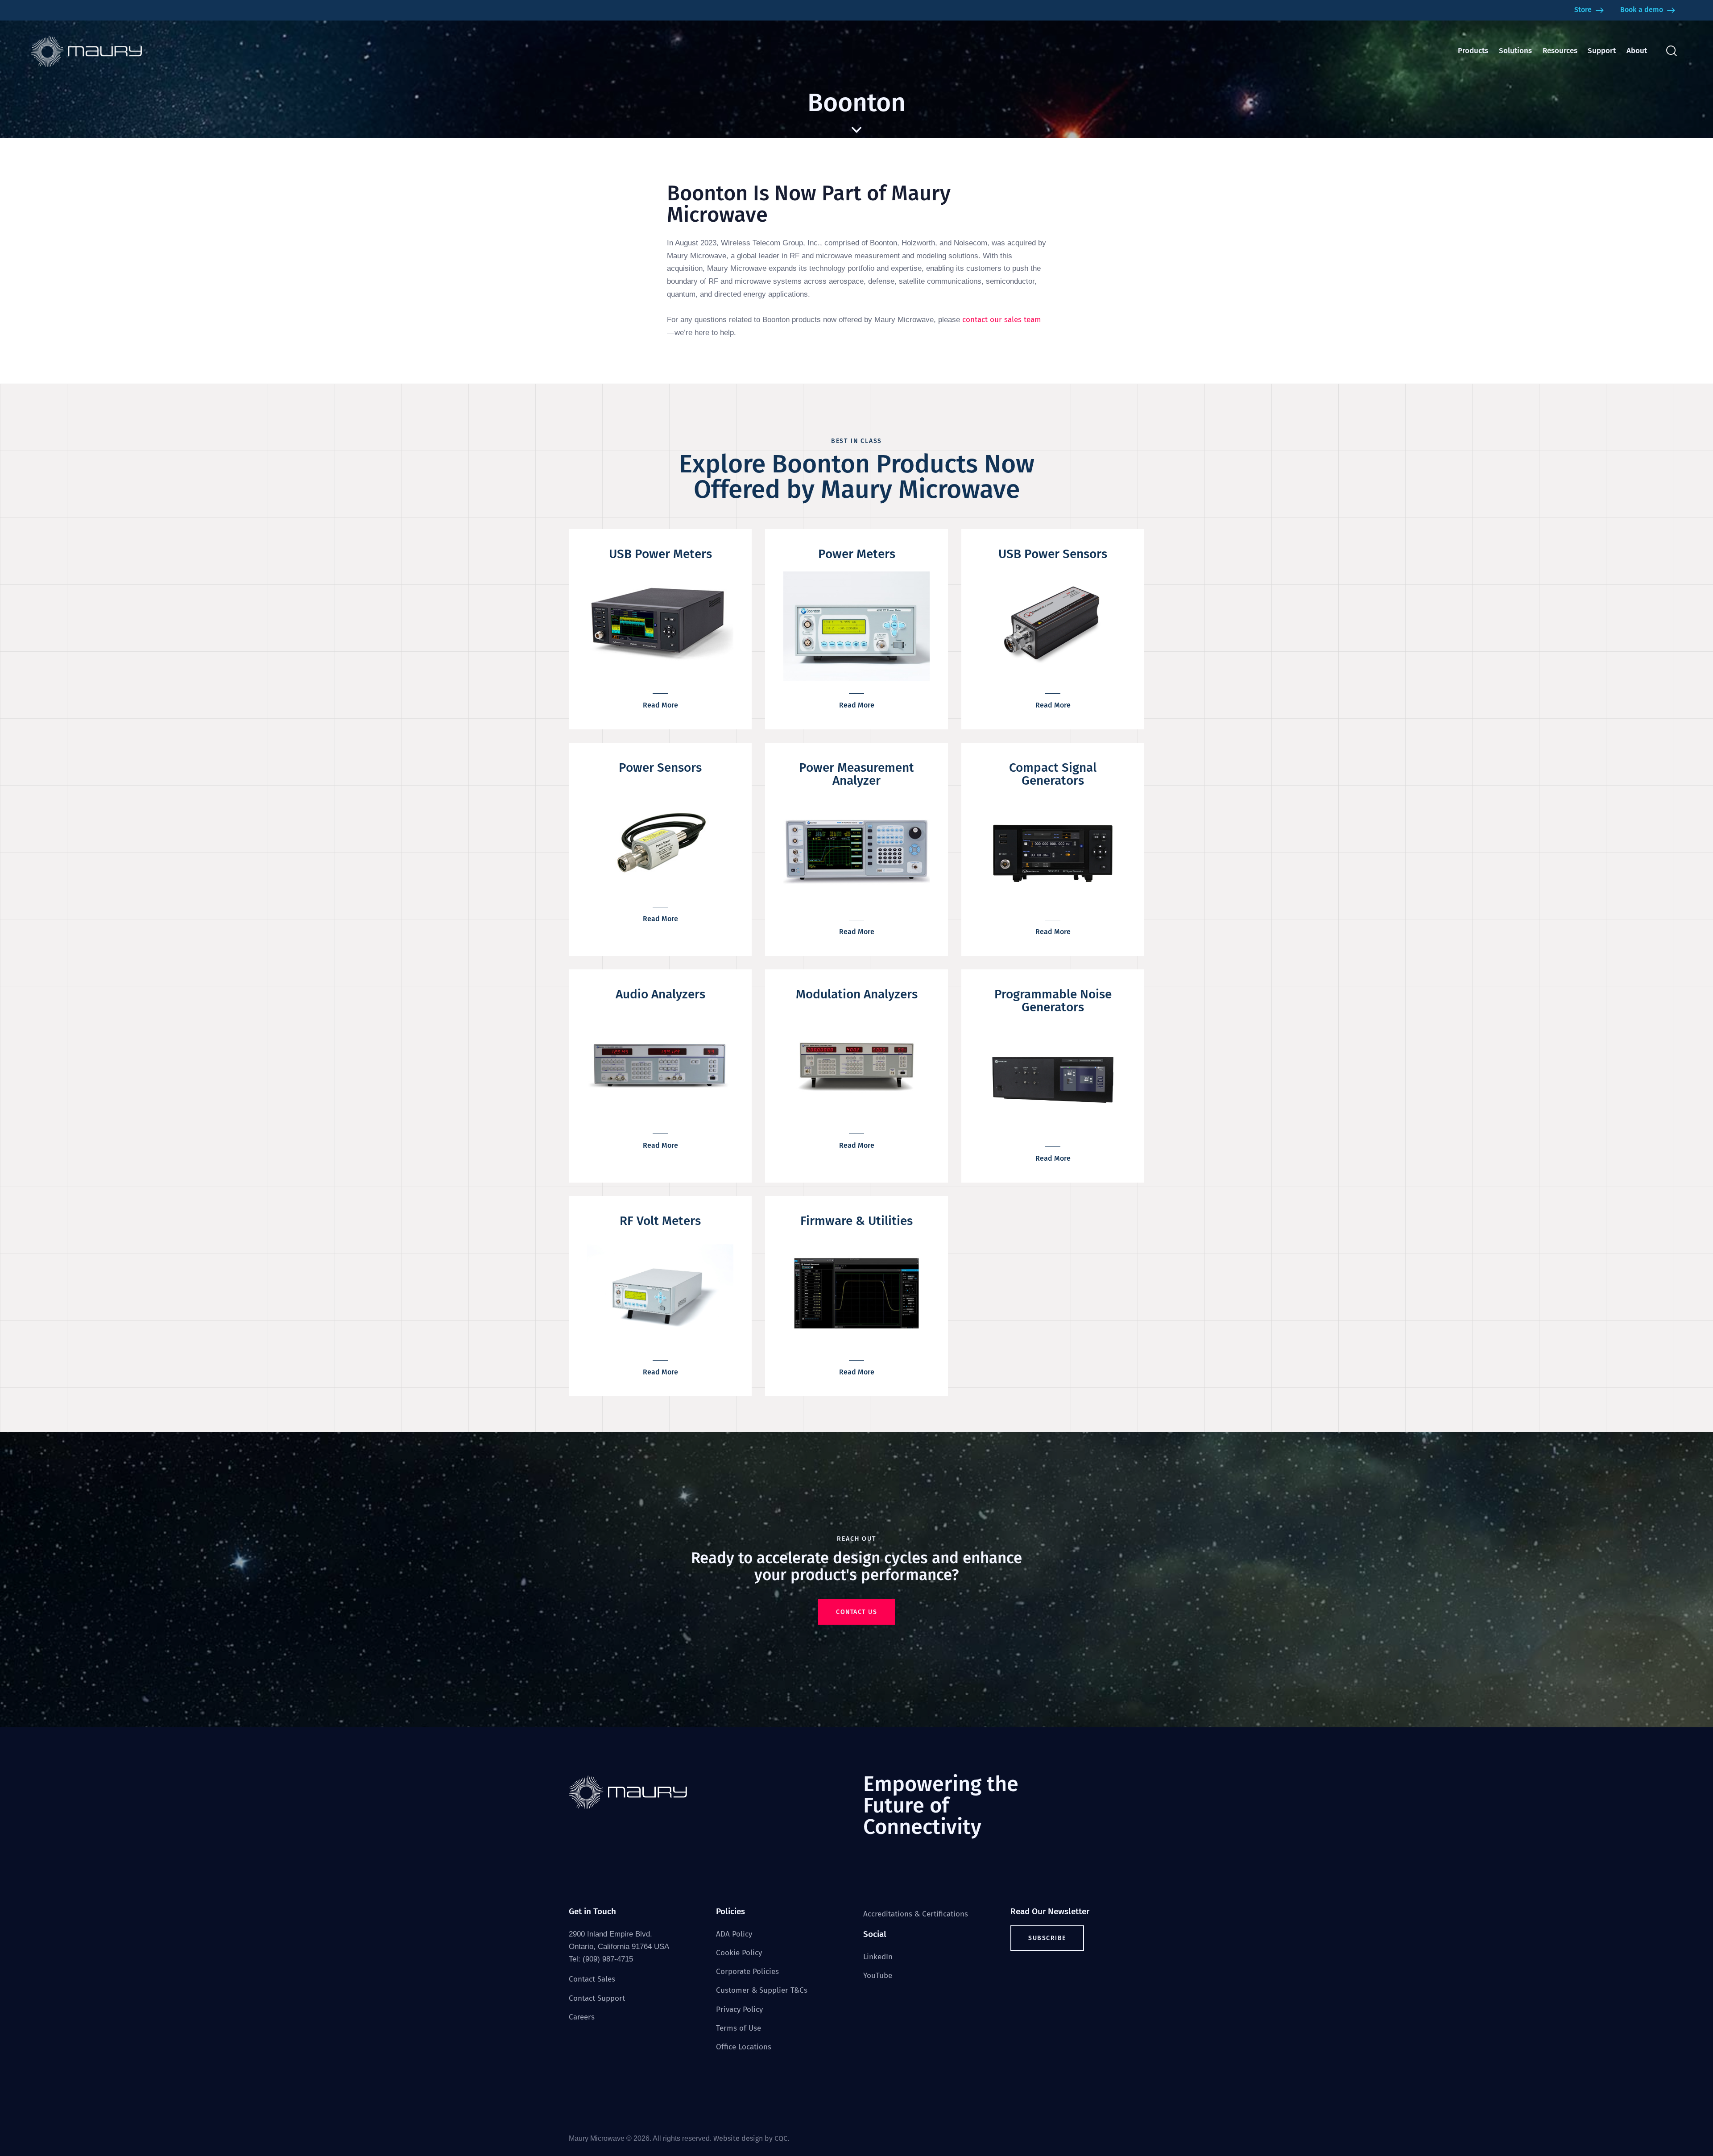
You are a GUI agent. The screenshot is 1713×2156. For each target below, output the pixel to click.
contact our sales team (1002, 320)
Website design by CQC (750, 2138)
